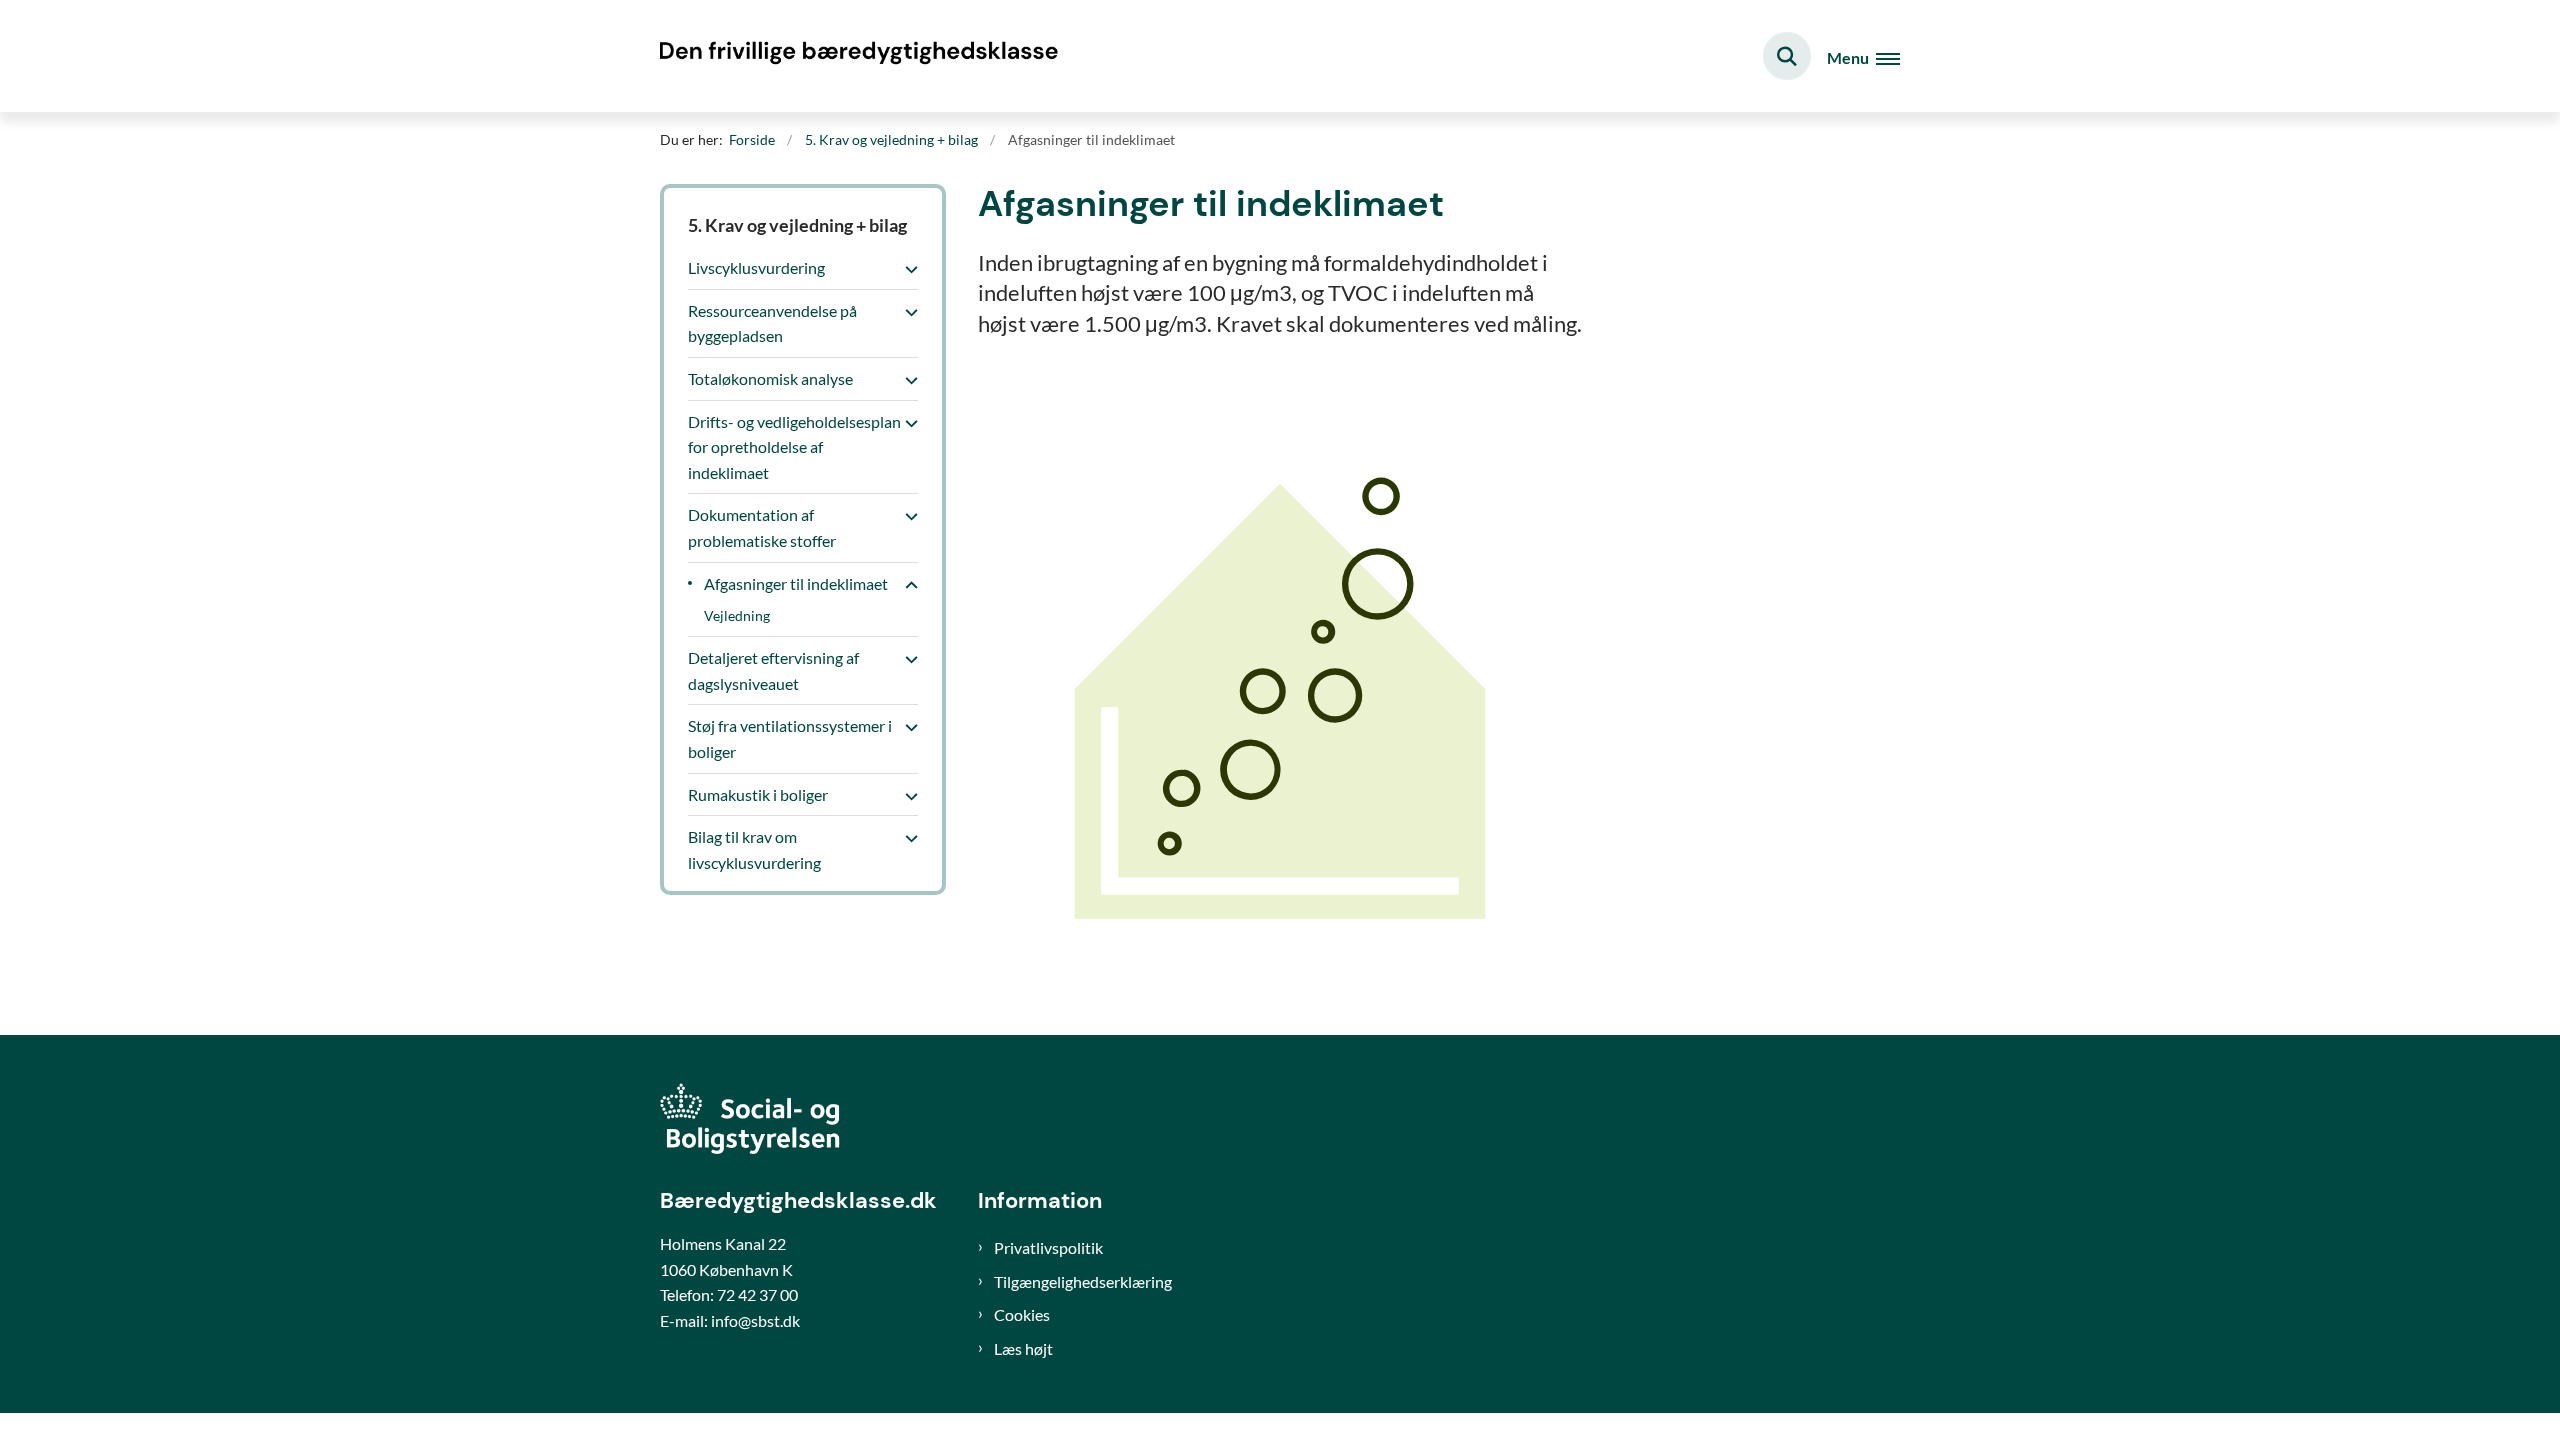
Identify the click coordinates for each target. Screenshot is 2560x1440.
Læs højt (1023, 1348)
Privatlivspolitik (1048, 1247)
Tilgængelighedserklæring (1083, 1281)
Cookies (1022, 1314)
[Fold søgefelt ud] (1787, 56)
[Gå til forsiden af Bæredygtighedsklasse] (860, 56)
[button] (906, 269)
